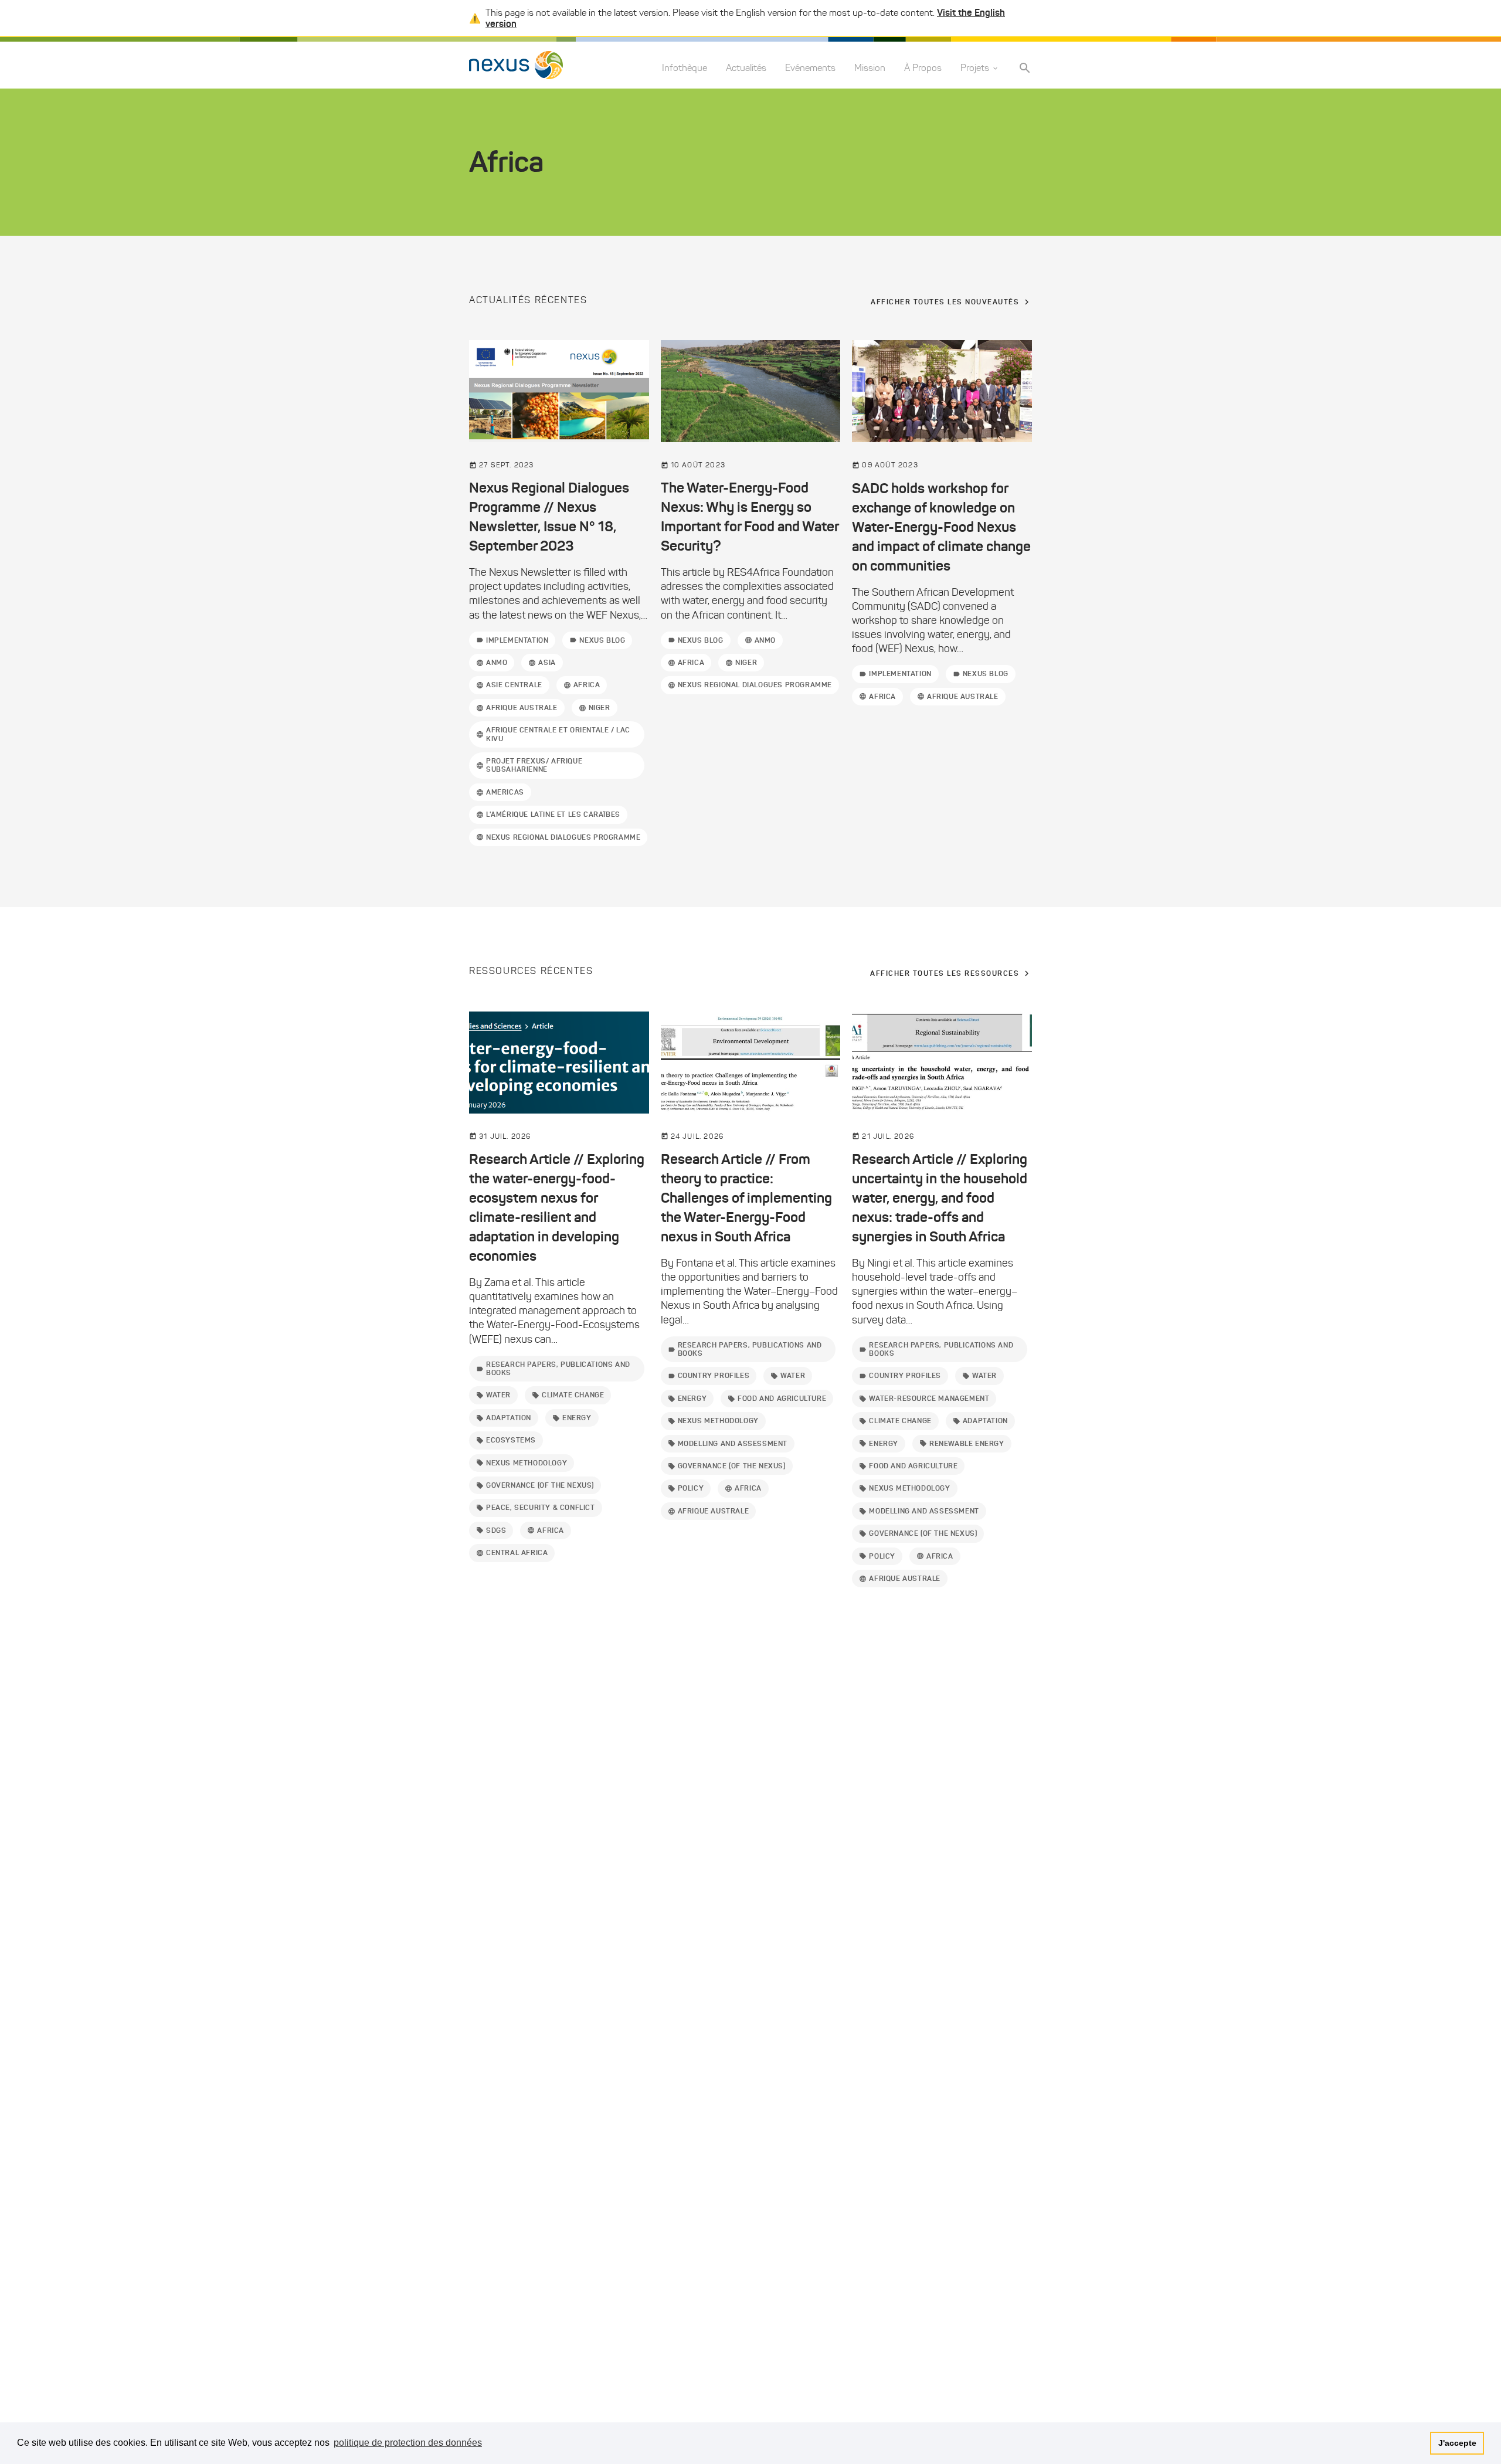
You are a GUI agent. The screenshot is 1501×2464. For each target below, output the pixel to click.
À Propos (923, 68)
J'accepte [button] (1457, 2443)
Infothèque (685, 68)
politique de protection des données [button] (408, 2443)
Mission (870, 68)
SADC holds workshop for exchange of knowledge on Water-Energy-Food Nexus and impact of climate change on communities (941, 527)
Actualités (746, 68)
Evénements (810, 68)
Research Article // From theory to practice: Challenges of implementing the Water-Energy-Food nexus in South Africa (746, 1198)
